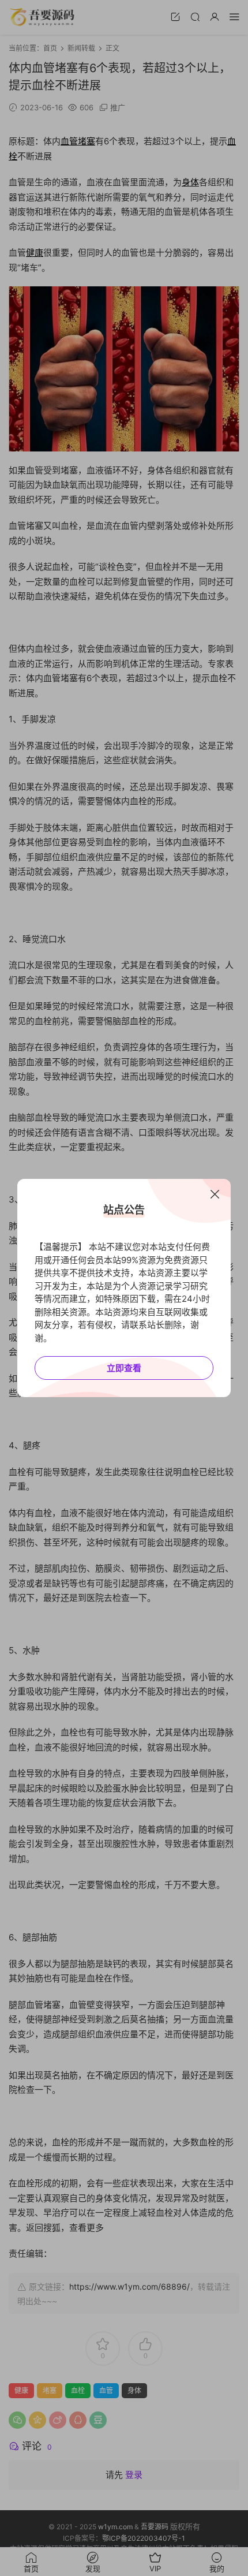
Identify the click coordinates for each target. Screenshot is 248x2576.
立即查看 (124, 1368)
